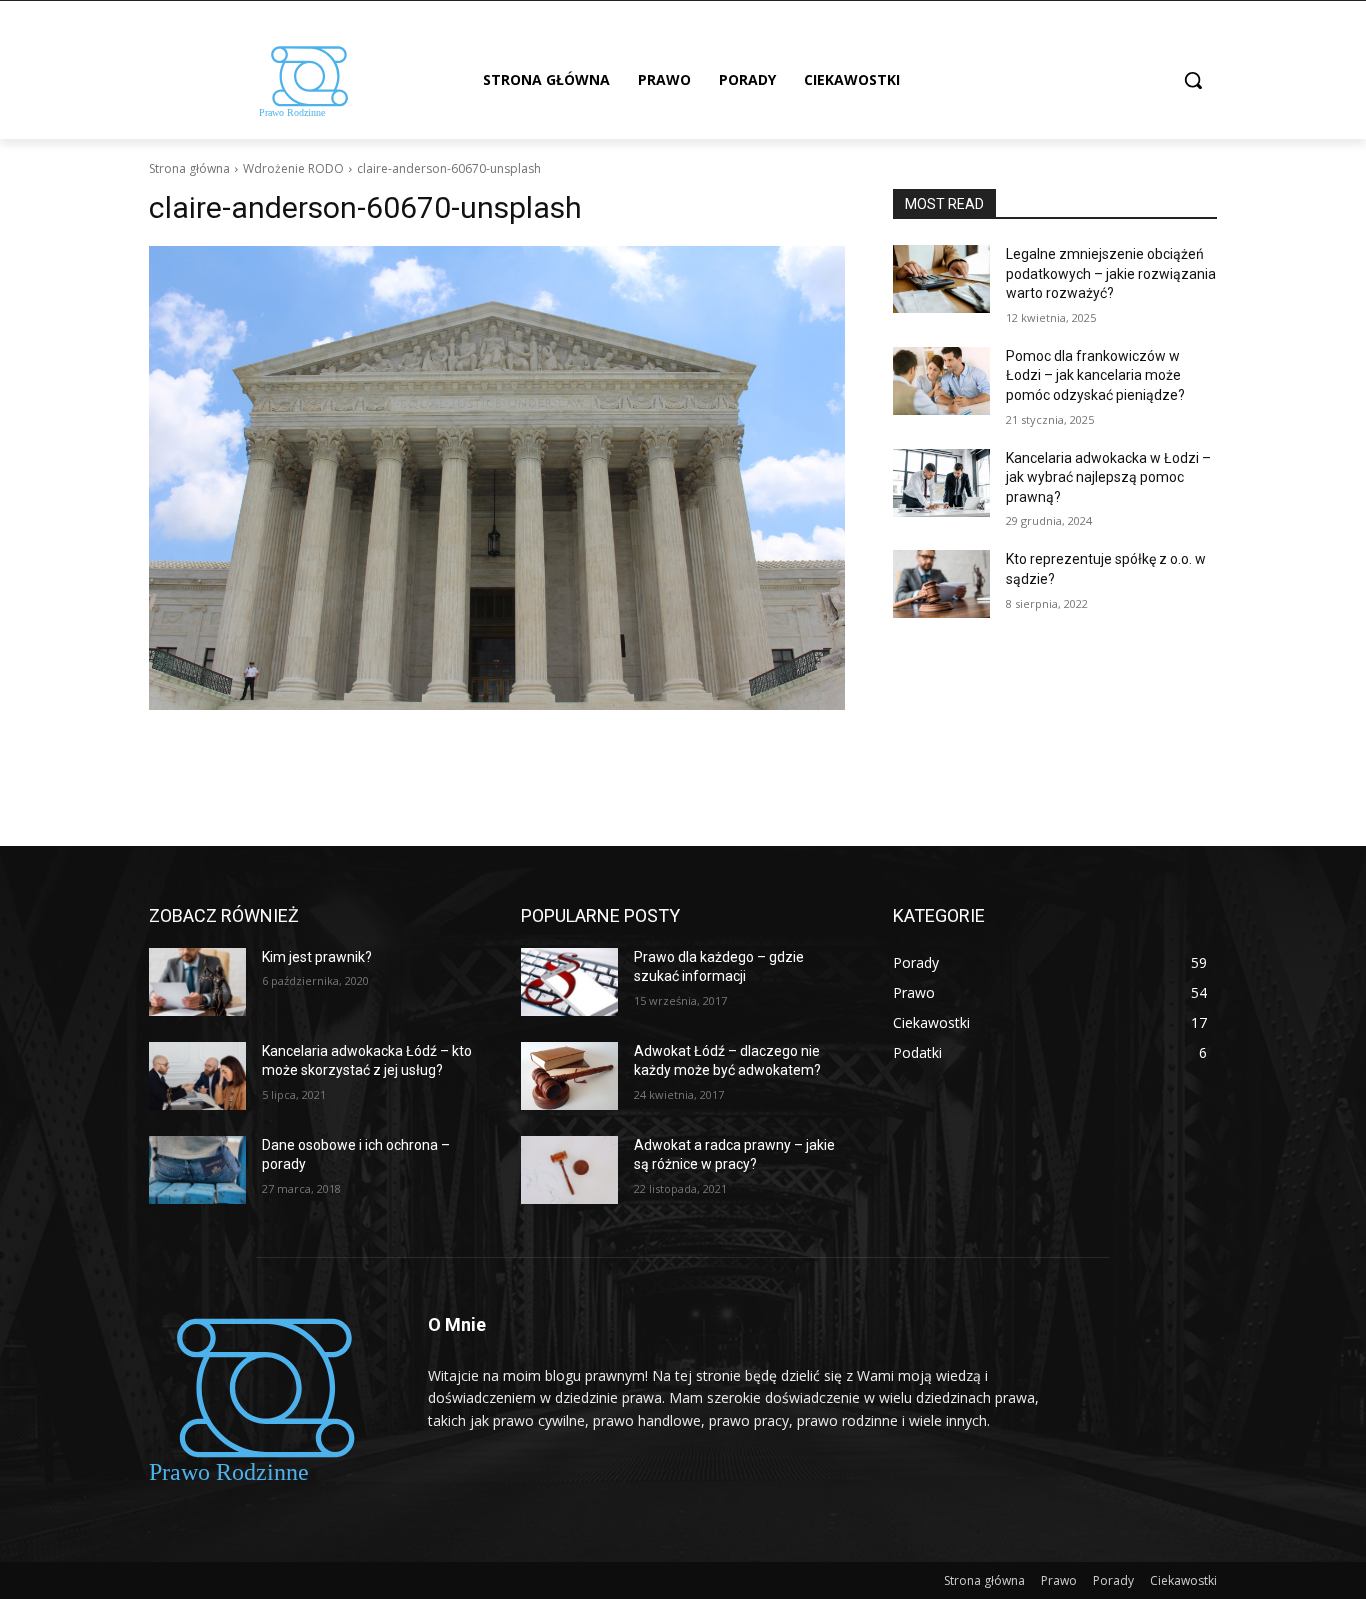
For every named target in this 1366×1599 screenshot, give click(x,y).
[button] (1193, 80)
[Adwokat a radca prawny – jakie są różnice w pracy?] (569, 1170)
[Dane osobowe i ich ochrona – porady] (197, 1170)
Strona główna (189, 168)
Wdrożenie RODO (293, 168)
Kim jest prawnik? (317, 957)
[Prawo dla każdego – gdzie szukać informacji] (569, 982)
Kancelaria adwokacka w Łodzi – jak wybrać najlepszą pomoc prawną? (1108, 477)
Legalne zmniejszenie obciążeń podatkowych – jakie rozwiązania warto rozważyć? (1111, 273)
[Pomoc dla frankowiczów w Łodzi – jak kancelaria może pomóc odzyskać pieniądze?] (941, 381)
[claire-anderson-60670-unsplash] (497, 478)
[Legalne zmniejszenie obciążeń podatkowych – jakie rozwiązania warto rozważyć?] (941, 279)
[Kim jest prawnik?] (197, 982)
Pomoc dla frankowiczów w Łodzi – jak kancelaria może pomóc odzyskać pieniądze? (1095, 375)
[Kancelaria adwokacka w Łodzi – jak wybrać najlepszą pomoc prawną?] (941, 483)
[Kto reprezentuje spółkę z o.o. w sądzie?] (941, 584)
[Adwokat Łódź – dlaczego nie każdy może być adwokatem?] (569, 1076)
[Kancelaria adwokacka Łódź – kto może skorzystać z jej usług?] (197, 1076)
